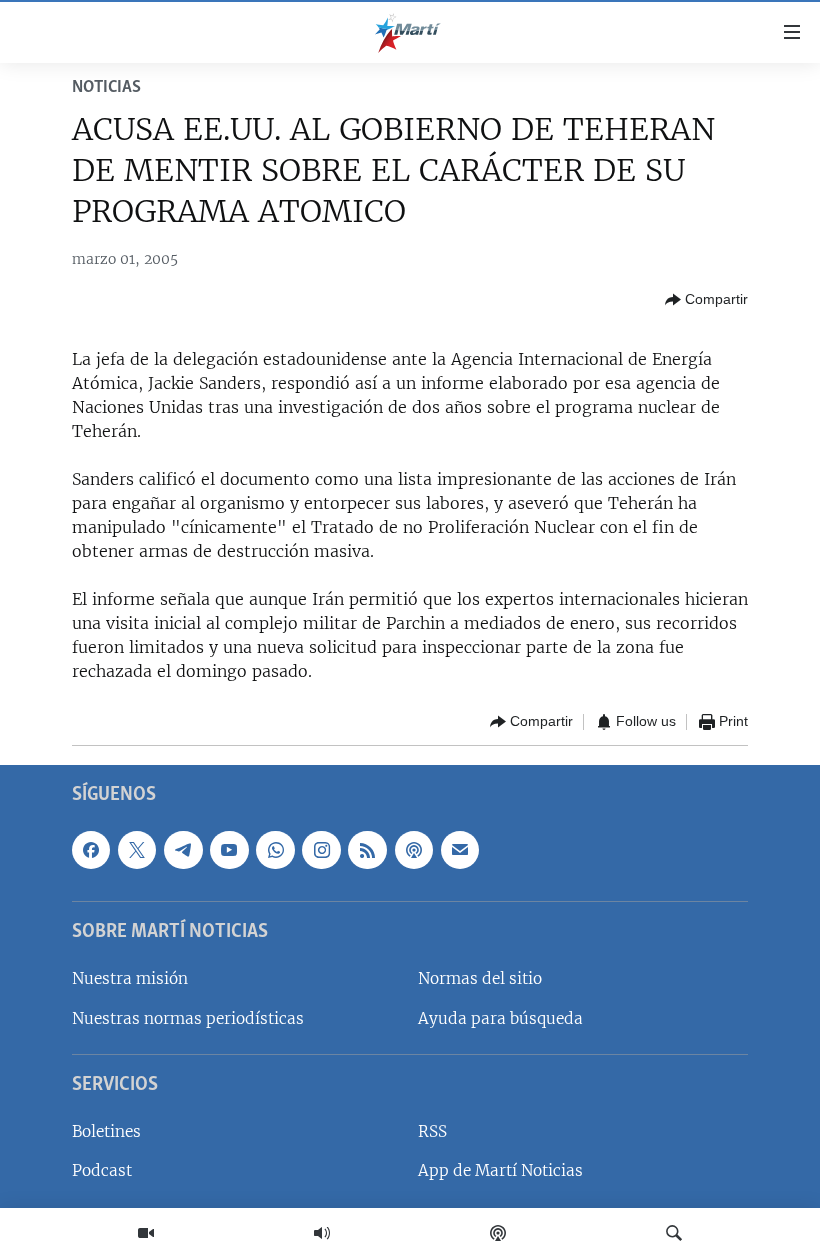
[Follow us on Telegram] (183, 849)
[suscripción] (460, 849)
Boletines (106, 1131)
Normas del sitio (480, 978)
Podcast (102, 1170)
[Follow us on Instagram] (321, 849)
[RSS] (367, 849)
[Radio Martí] (322, 1233)
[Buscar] (674, 1233)
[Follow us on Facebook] (91, 849)
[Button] (706, 300)
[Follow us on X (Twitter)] (137, 849)
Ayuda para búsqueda (500, 1017)
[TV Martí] (146, 1233)
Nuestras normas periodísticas (188, 1017)
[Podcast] (498, 1233)
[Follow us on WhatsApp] (275, 849)
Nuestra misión (130, 978)
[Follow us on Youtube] (229, 849)
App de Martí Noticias (500, 1170)
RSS (432, 1131)
